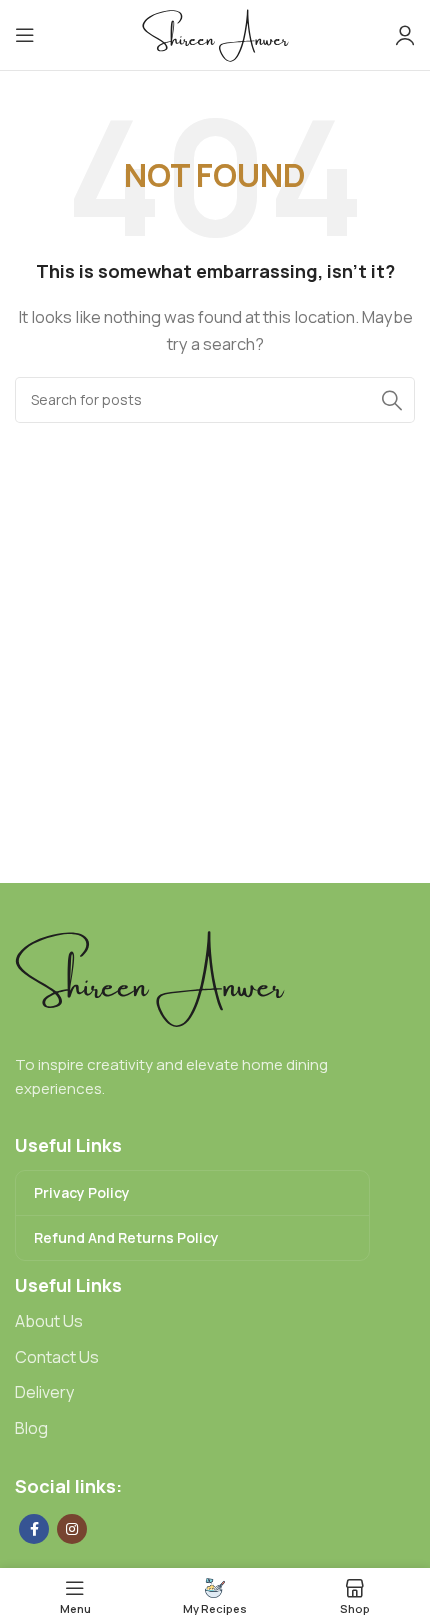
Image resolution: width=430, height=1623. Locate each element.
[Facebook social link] (34, 1529)
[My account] (405, 35)
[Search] (392, 400)
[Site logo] (215, 33)
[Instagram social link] (72, 1529)
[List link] (215, 1322)
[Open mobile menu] (25, 35)
